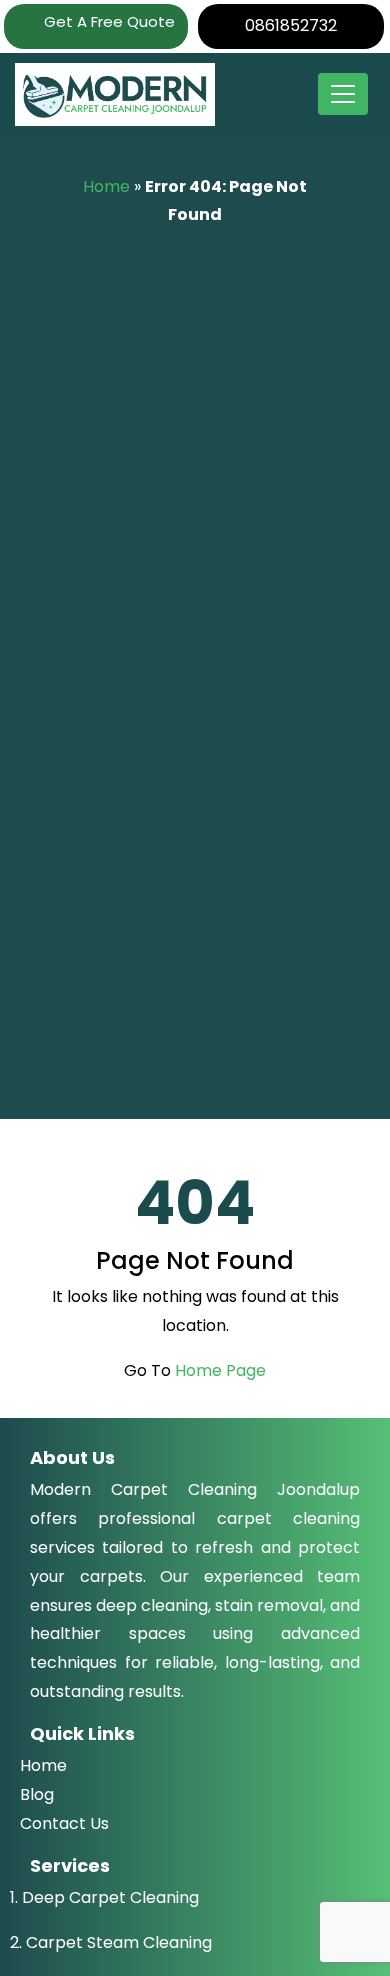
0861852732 (291, 25)
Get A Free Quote (107, 21)
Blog (37, 1794)
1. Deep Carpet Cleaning (104, 1897)
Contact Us (64, 1823)
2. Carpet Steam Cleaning (111, 1942)
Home (106, 186)
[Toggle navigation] (343, 94)
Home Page (220, 1370)
